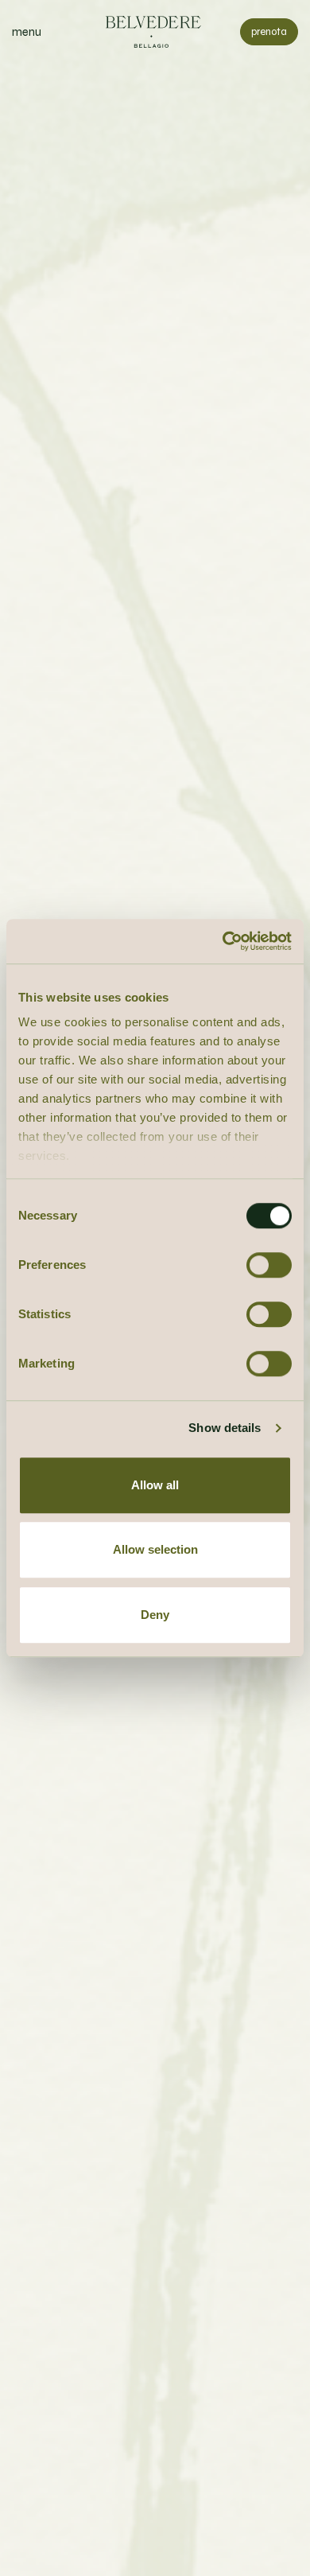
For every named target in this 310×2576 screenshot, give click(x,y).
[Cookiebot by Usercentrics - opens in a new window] (223, 941)
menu (27, 32)
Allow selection (155, 1549)
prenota (269, 32)
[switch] (269, 1265)
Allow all (155, 1485)
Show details (225, 1428)
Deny (155, 1615)
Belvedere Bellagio (155, 32)
